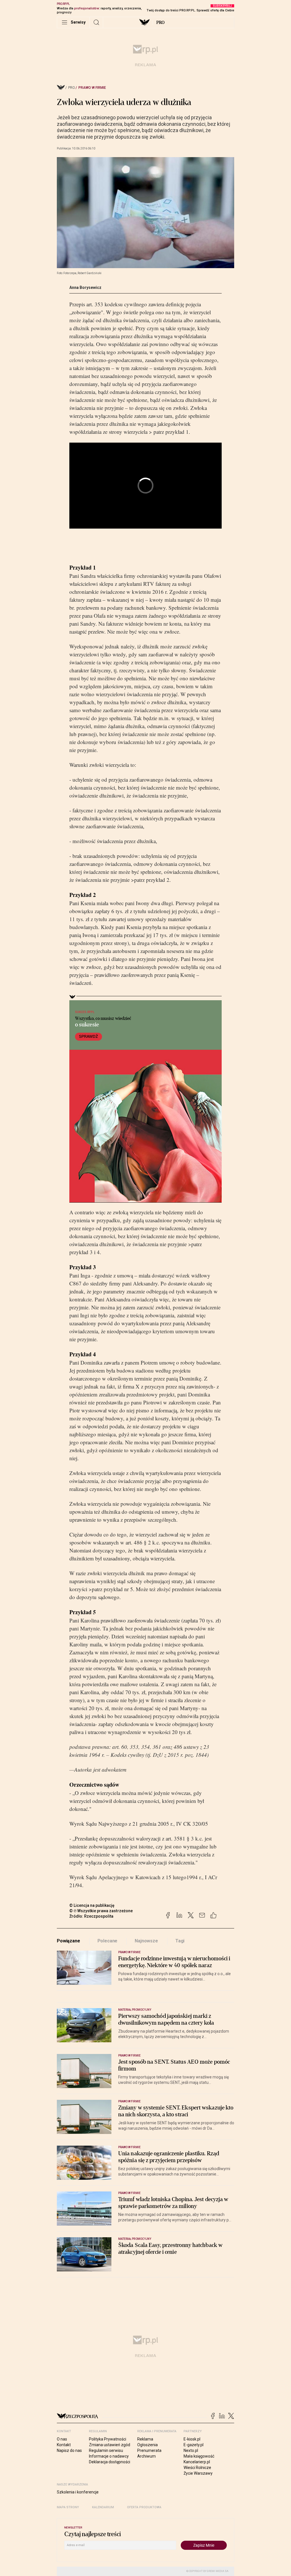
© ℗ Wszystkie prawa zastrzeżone (101, 1911)
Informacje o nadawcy (109, 2456)
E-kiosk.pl (192, 2439)
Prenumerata (149, 2450)
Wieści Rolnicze (197, 2468)
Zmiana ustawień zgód (110, 2445)
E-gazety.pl (194, 2445)
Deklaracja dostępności (110, 2462)
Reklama (145, 2439)
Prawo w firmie (92, 88)
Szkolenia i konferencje (78, 2492)
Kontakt (64, 2445)
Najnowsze (146, 1941)
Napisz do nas (69, 2450)
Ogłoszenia (147, 2445)
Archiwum (146, 2456)
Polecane (108, 1941)
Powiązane (68, 1941)
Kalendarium (103, 2507)
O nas (62, 2439)
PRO (160, 22)
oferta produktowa (144, 2507)
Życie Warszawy (198, 2473)
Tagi (180, 1941)
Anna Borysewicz (85, 287)
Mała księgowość (199, 2456)
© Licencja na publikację (92, 1905)
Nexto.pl (191, 2450)
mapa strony (68, 2507)
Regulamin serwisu (106, 2450)
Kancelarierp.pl (197, 2462)
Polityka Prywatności (108, 2439)
